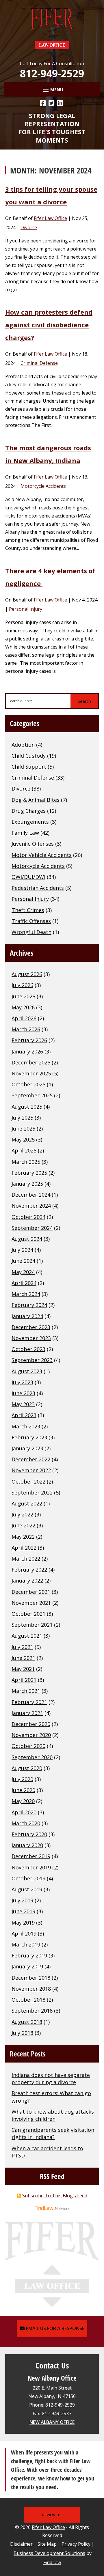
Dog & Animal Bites (36, 800)
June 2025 (23, 1129)
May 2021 (23, 1669)
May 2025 (23, 1140)
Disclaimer (21, 2544)
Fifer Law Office (50, 218)
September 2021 (32, 1625)
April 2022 (24, 1548)
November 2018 (31, 1989)
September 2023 (32, 1360)
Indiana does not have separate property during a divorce (51, 2079)
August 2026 (27, 974)
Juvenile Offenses (33, 844)
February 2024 (29, 1305)
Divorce (29, 227)
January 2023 (27, 1448)
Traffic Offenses (31, 921)
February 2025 (29, 1173)
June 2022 (23, 1525)
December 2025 (31, 1062)
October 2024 (28, 1217)
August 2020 (27, 1768)
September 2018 (32, 2011)
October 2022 (28, 1482)
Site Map (47, 2544)
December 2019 (31, 1856)
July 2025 (22, 1118)
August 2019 (27, 1889)
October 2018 (28, 2000)
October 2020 (28, 1746)
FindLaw (52, 2562)
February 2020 (29, 1834)
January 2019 (27, 1966)
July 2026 (22, 985)
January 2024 (27, 1316)
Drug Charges (29, 811)
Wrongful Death (31, 932)
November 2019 (31, 1867)
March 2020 (26, 1823)
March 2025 (26, 1162)
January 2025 (27, 1184)
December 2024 (31, 1195)
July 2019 (22, 1900)
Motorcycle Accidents (43, 486)
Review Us (52, 2515)
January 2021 (27, 1713)
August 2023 (27, 1371)
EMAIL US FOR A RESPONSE (55, 2328)
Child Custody (29, 756)
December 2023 (31, 1327)
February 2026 (29, 1040)
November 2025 (31, 1073)
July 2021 (22, 1647)
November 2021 (31, 1603)
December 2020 (31, 1724)
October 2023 (28, 1349)
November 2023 (31, 1338)
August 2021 (27, 1636)
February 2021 (29, 1702)
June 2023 (23, 1393)
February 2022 (29, 1570)
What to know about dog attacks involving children (53, 2115)
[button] (52, 89)
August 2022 (27, 1503)
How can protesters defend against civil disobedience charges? (49, 325)
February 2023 (29, 1437)
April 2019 (24, 1934)
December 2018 (31, 1978)
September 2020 (32, 1757)
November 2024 (31, 1206)
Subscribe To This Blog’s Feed (55, 2196)
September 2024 (32, 1228)
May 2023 (23, 1404)
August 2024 (27, 1239)
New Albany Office (52, 2422)
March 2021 (26, 1691)
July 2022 (22, 1514)
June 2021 (23, 1658)
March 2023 (26, 1426)
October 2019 (28, 1878)
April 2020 (24, 1812)
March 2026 (26, 1029)
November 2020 (31, 1735)
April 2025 (24, 1150)
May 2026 (23, 1007)
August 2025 (27, 1107)
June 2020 (23, 1790)
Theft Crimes (28, 910)
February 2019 (29, 1955)
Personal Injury (26, 609)
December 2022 (31, 1459)
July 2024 (22, 1250)
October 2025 (28, 1084)
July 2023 (22, 1382)
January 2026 (27, 1051)
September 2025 (32, 1095)
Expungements (30, 822)
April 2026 (24, 1018)
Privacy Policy (76, 2544)
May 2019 (23, 1923)
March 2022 (26, 1559)
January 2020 (27, 1845)
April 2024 (24, 1283)
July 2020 (22, 1779)
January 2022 (27, 1581)
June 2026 (23, 996)
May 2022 (23, 1537)
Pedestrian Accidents (38, 888)
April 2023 (24, 1415)
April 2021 (24, 1680)
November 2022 (31, 1470)
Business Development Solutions (49, 2553)
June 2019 (23, 1911)
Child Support (29, 767)
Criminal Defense (39, 363)
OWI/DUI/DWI (28, 877)
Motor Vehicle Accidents (42, 855)
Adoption (23, 745)
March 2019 (26, 1944)
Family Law (25, 833)
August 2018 (27, 2022)
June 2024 (23, 1261)
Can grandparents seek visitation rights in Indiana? (53, 2133)
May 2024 (23, 1272)
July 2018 (22, 2033)
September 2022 (32, 1492)
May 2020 (23, 1801)
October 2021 (28, 1614)
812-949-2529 (52, 73)
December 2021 (31, 1592)
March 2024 (26, 1294)
